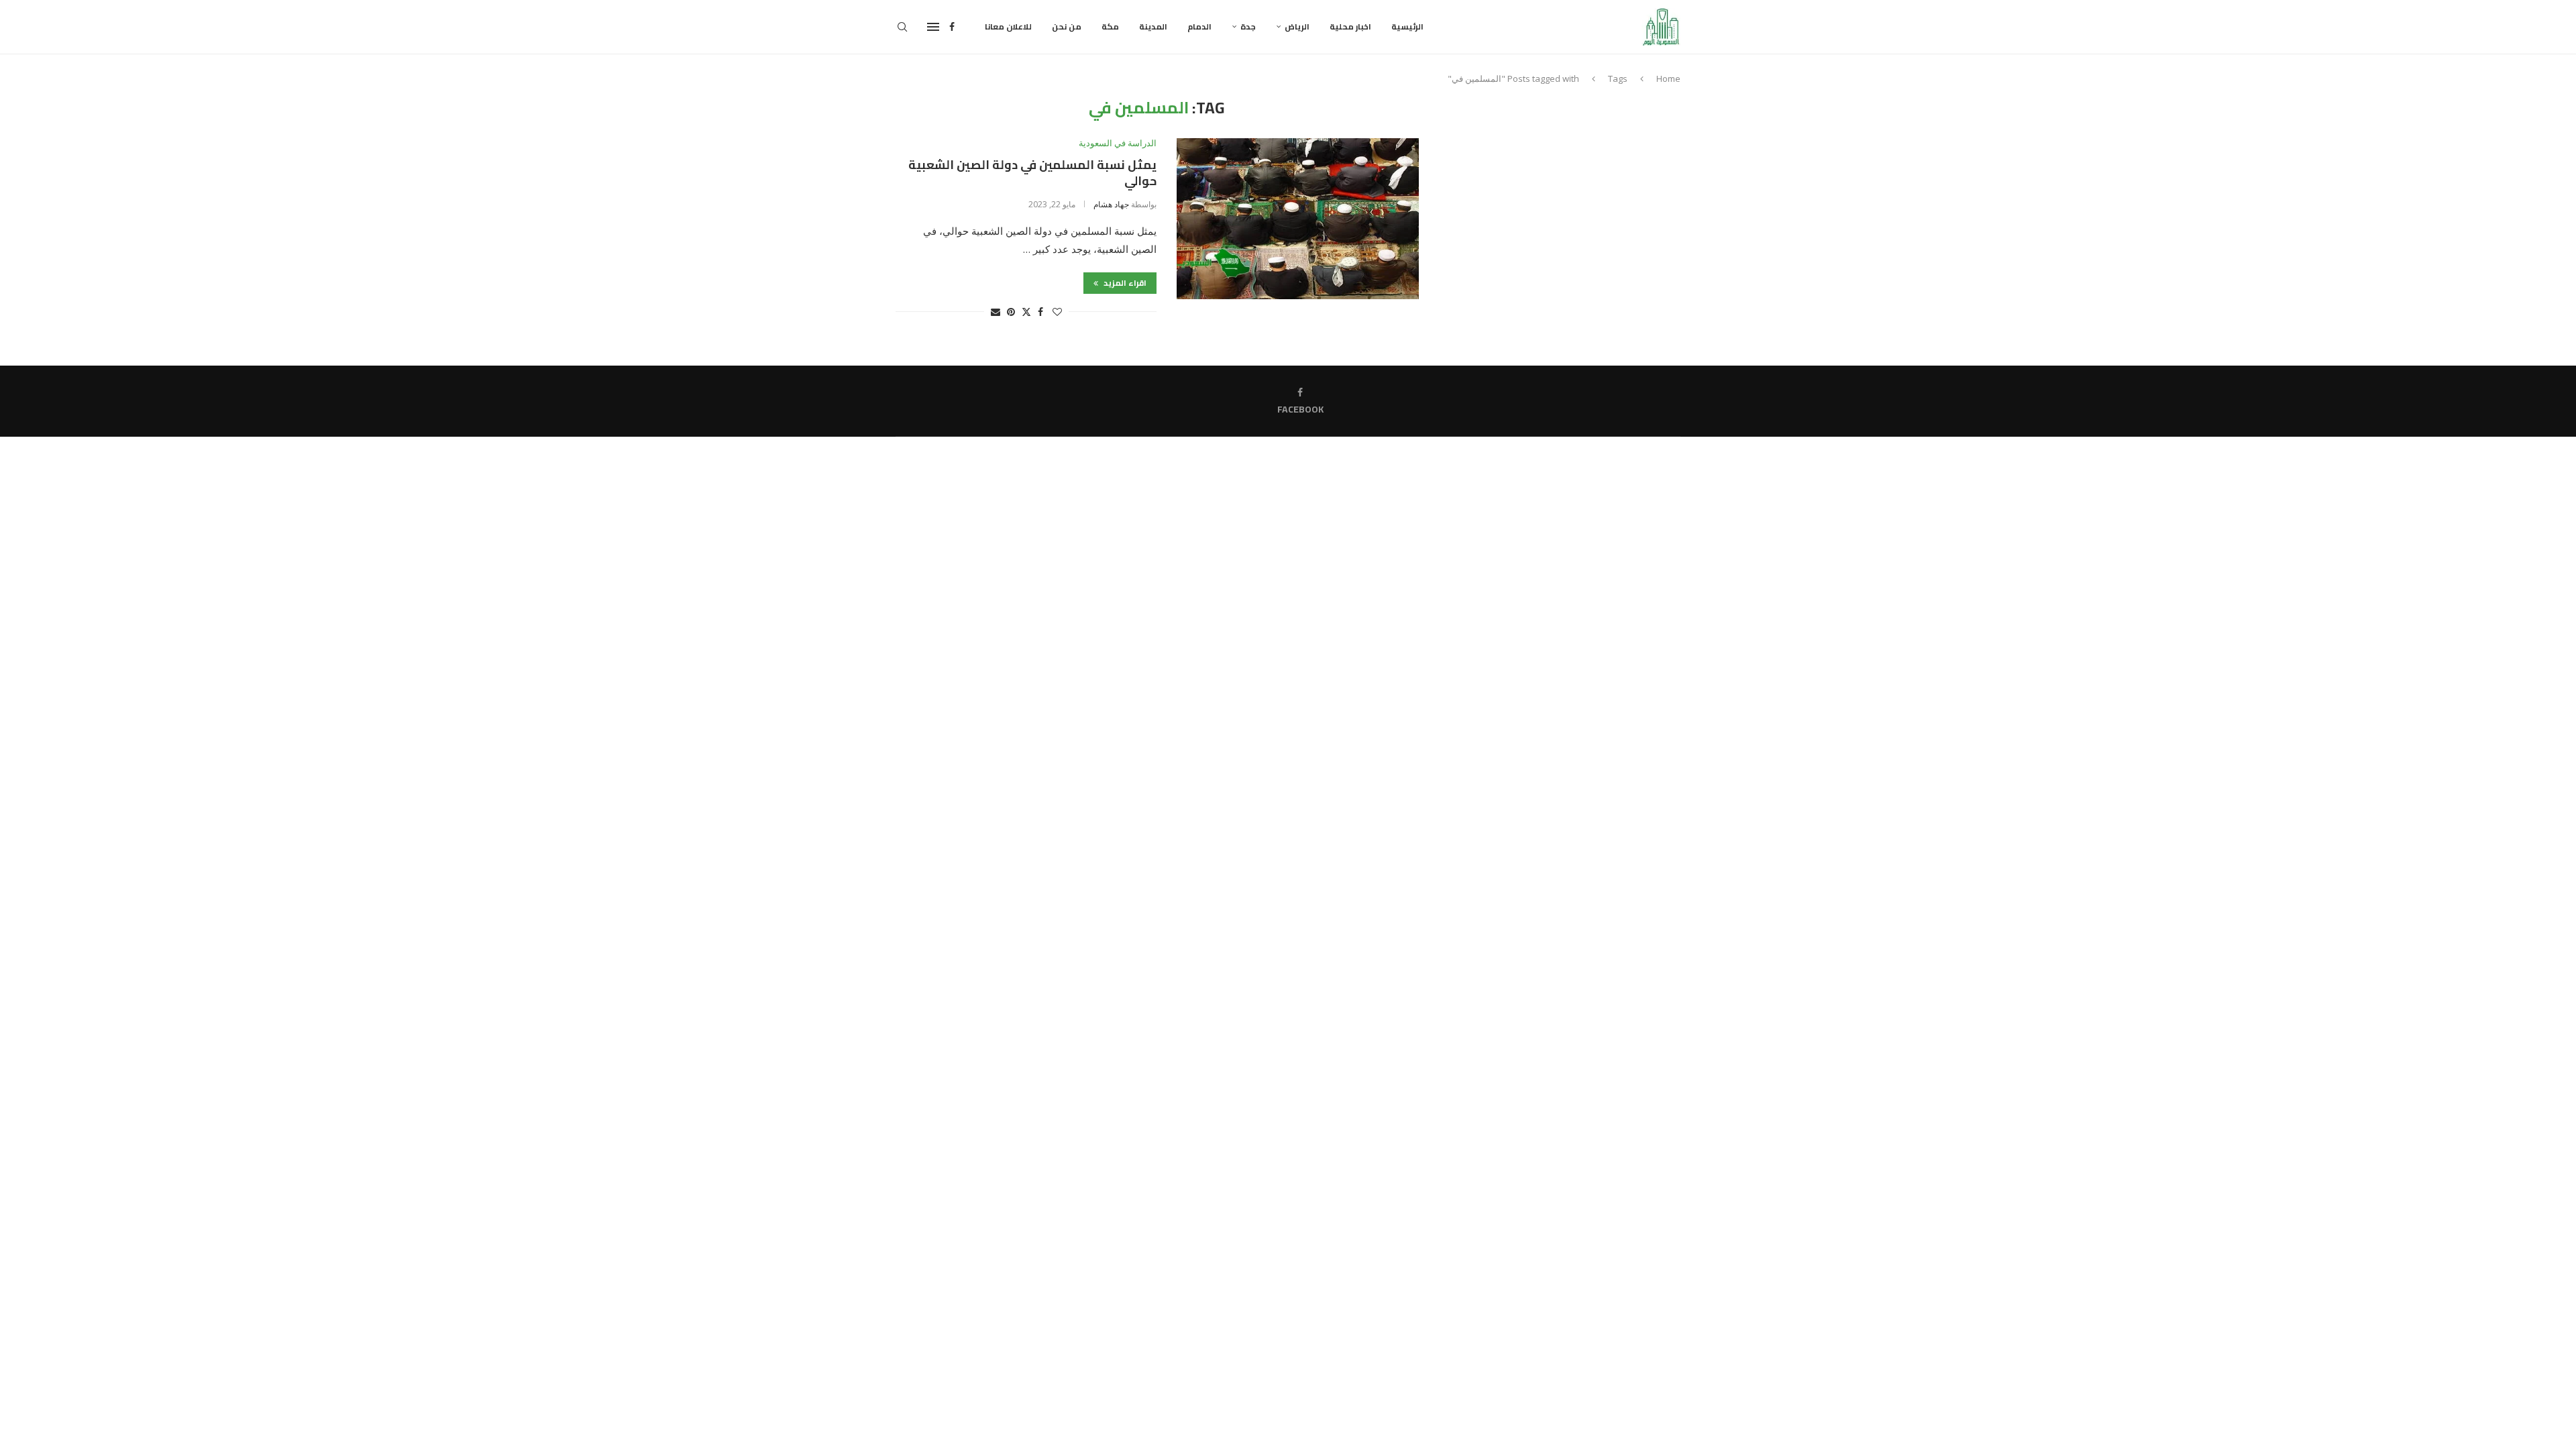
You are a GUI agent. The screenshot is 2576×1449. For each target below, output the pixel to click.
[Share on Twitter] (1026, 312)
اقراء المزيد (1124, 283)
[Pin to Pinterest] (1011, 312)
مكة (1110, 26)
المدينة (1153, 26)
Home (1668, 78)
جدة (1248, 26)
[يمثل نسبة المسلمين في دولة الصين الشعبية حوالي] (1298, 219)
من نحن (1067, 26)
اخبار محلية (1350, 26)
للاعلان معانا (1008, 26)
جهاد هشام (1111, 204)
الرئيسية (1407, 26)
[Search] (902, 27)
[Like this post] (1057, 312)
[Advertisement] (1566, 193)
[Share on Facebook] (1040, 312)
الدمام (1199, 26)
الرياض (1297, 26)
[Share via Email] (996, 312)
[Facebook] (952, 27)
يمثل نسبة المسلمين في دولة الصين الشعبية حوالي (1032, 173)
